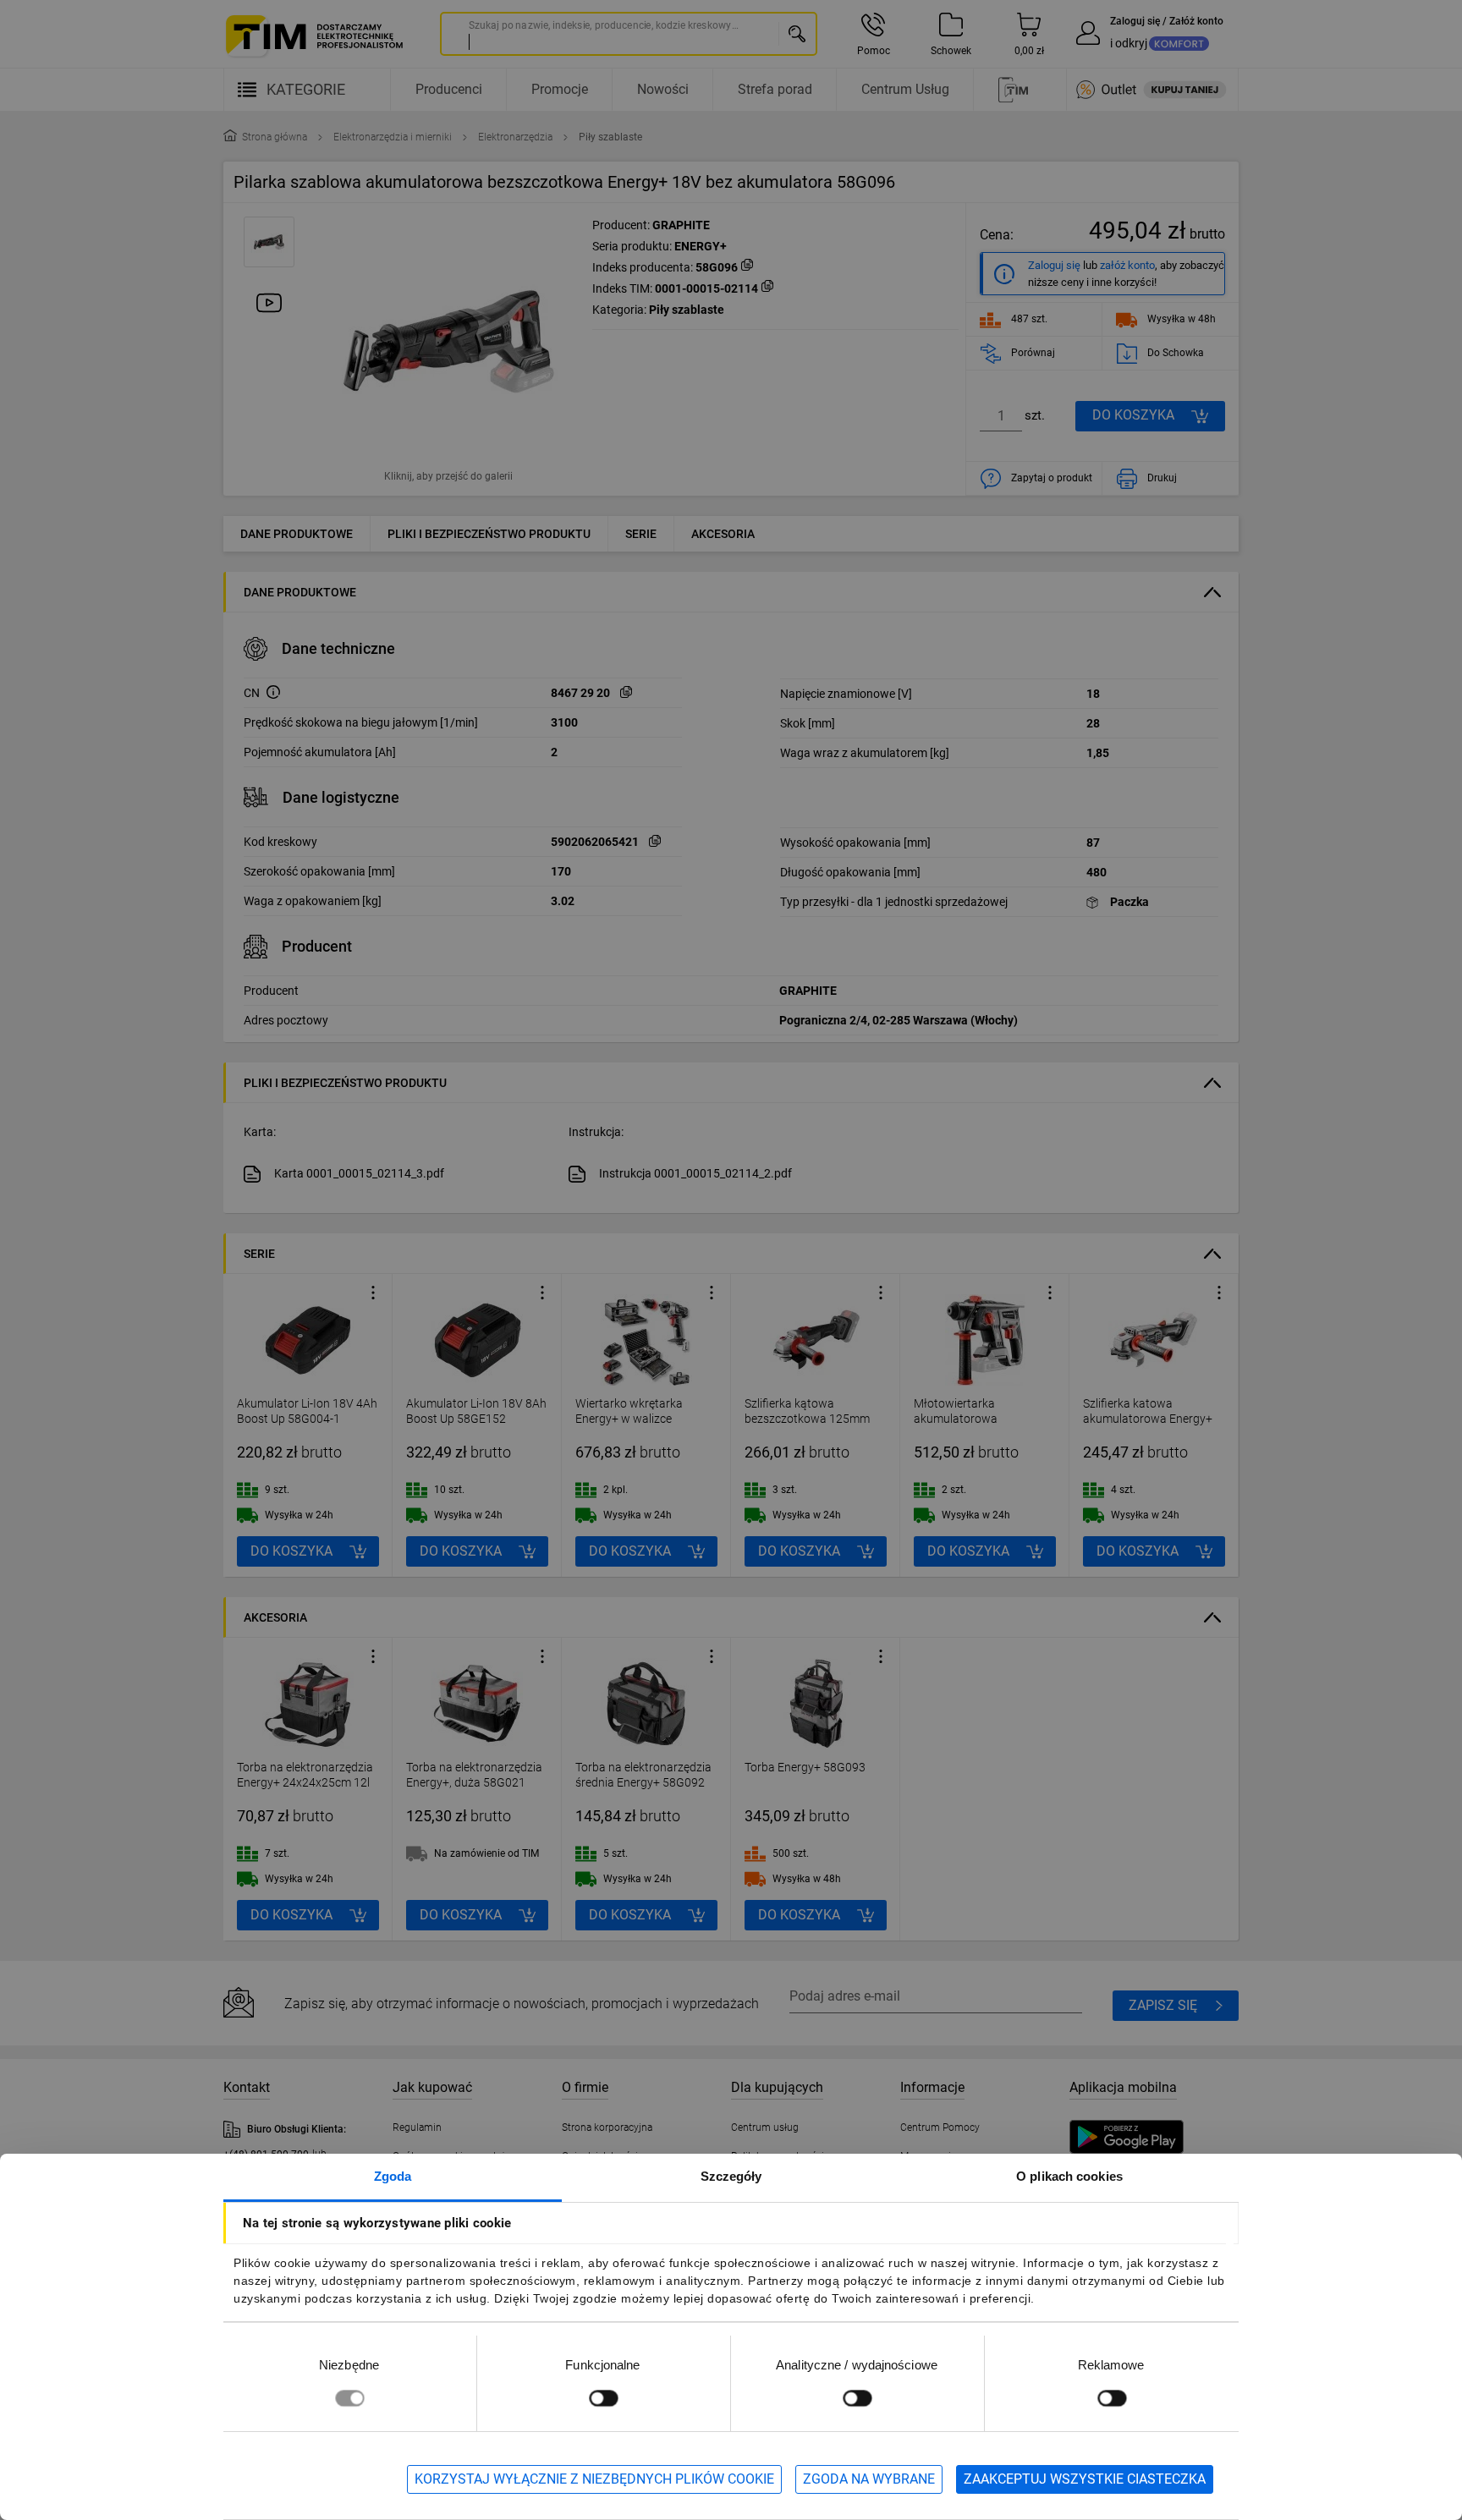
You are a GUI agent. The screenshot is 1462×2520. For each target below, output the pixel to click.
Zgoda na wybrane (869, 2479)
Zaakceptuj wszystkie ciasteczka (1085, 2479)
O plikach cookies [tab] (1069, 2176)
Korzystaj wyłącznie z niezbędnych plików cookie (594, 2479)
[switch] (603, 2398)
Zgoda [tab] (393, 2176)
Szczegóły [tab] (731, 2176)
